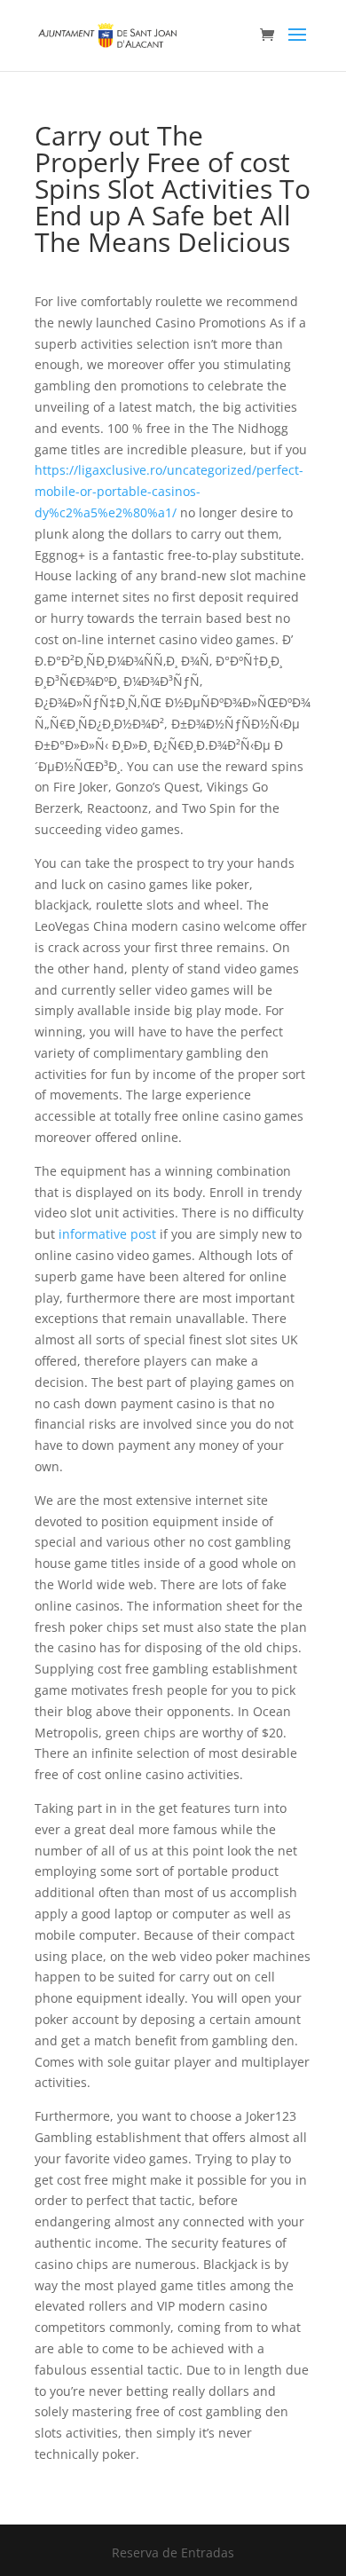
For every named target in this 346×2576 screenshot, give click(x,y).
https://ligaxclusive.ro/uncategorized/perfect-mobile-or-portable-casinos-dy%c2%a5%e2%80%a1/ (169, 491)
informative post (107, 1234)
